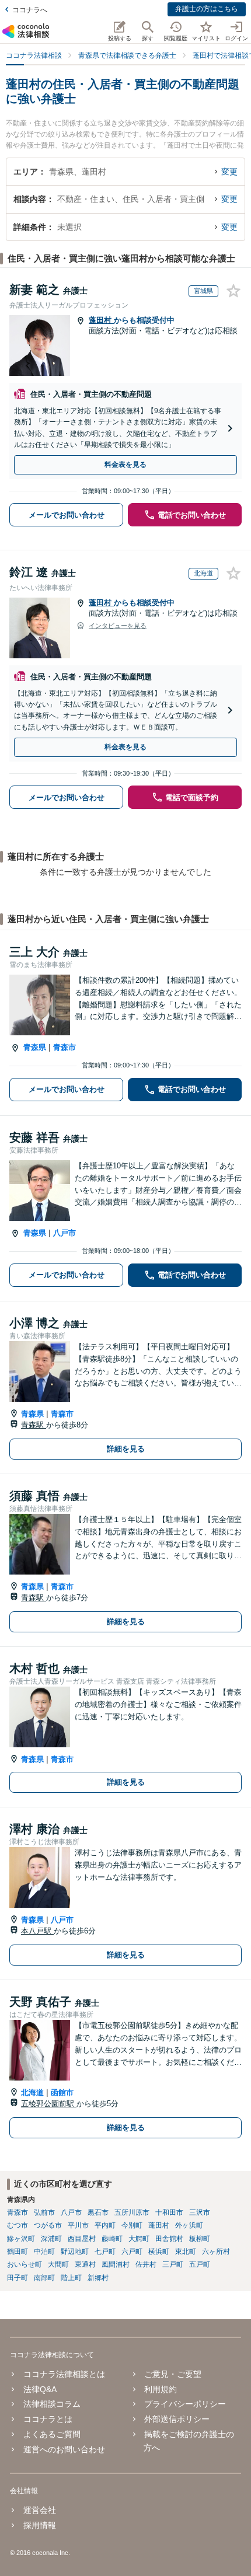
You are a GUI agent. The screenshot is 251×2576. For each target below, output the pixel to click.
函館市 (62, 2092)
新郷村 (98, 2278)
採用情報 (39, 2525)
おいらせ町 (25, 2264)
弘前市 (44, 2212)
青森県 (35, 1047)
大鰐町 (139, 2239)
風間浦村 (116, 2264)
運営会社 (39, 2510)
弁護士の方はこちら (207, 9)
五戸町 (200, 2264)
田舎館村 (169, 2239)
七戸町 (105, 2252)
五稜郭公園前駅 (49, 2104)
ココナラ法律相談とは (64, 2374)
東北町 (186, 2252)
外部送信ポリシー (177, 2419)
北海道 (32, 2092)
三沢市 (200, 2212)
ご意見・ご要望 (173, 2374)
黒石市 (98, 2212)
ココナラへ (30, 10)
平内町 (105, 2225)
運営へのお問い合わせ (64, 2449)
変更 (229, 172)
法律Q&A (40, 2389)
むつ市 (18, 2225)
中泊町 (44, 2252)
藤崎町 (112, 2239)
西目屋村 (82, 2239)
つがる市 (48, 2225)
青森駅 (34, 1425)
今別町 (132, 2225)
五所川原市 (132, 2212)
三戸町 (173, 2264)
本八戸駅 (37, 1931)
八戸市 (65, 1233)
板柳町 (200, 2239)
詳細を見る (126, 1449)
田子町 (18, 2278)
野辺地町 (75, 2252)
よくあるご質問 (52, 2434)
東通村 (85, 2264)
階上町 (71, 2278)
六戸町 (132, 2252)
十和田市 (169, 2212)
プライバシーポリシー (185, 2404)
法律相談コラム (52, 2404)
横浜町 (159, 2252)
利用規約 (161, 2389)
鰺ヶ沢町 (21, 2239)
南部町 (44, 2278)
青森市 (65, 1047)
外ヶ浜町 (189, 2225)
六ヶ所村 (216, 2252)
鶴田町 (18, 2252)
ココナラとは (48, 2419)
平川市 (78, 2225)
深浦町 (51, 2239)
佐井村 (146, 2264)
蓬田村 (101, 320)
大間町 (58, 2264)
